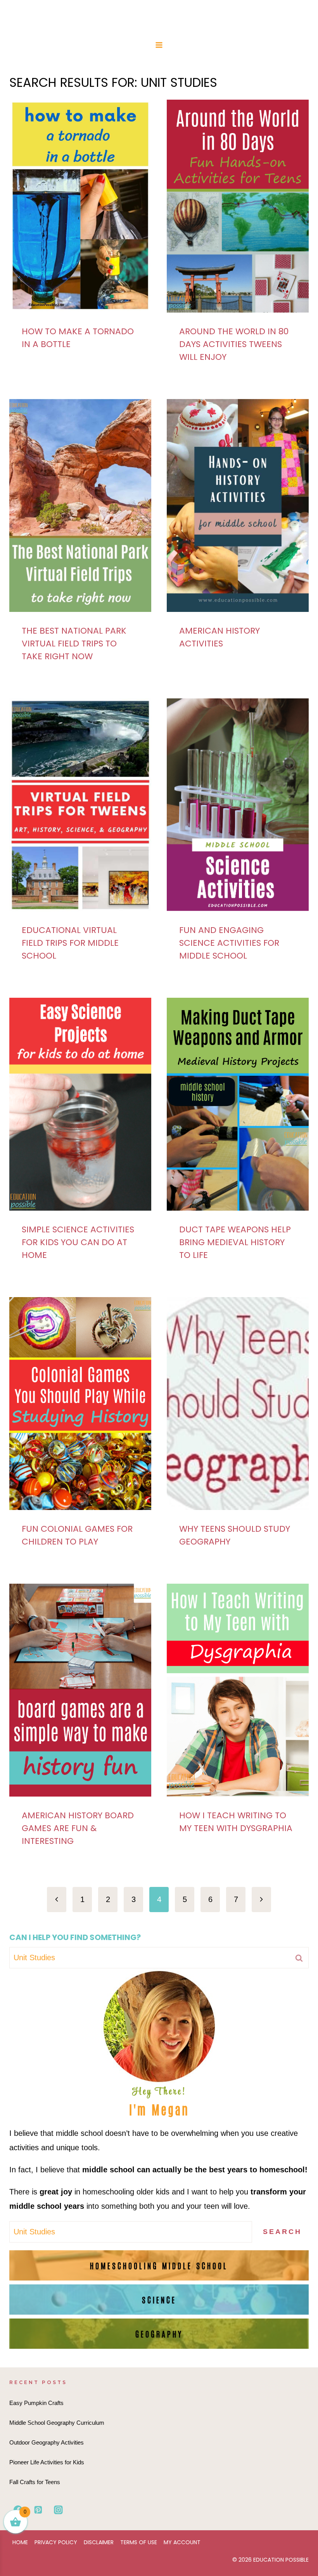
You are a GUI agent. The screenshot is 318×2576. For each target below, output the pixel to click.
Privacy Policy (56, 2542)
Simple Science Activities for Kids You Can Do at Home (78, 1242)
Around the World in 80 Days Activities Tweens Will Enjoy (234, 344)
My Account (182, 2542)
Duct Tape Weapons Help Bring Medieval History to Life (235, 1242)
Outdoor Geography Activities (47, 2442)
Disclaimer (99, 2542)
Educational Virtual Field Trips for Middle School (70, 943)
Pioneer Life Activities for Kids (47, 2462)
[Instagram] (58, 2510)
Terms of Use (139, 2542)
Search (282, 2232)
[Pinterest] (38, 2510)
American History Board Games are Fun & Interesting (78, 1828)
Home (20, 2542)
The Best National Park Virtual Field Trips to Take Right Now (74, 644)
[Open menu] (159, 45)
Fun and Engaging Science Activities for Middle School (229, 943)
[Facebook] (18, 2510)
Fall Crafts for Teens (35, 2482)
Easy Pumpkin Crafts (36, 2403)
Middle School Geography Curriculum (57, 2423)
